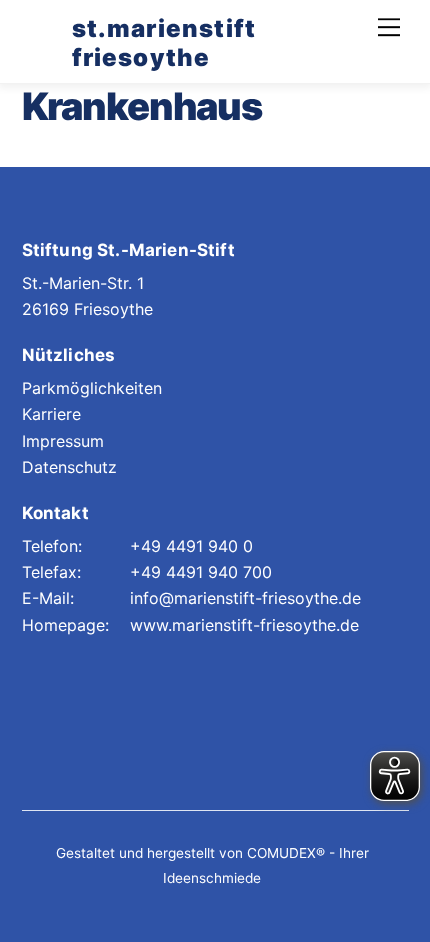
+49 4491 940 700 (201, 572)
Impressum (63, 441)
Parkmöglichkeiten (92, 388)
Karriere (51, 414)
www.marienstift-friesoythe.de (244, 625)
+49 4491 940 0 (191, 546)
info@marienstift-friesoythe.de (245, 598)
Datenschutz (69, 467)
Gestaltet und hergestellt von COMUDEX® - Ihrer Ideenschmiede (212, 865)
